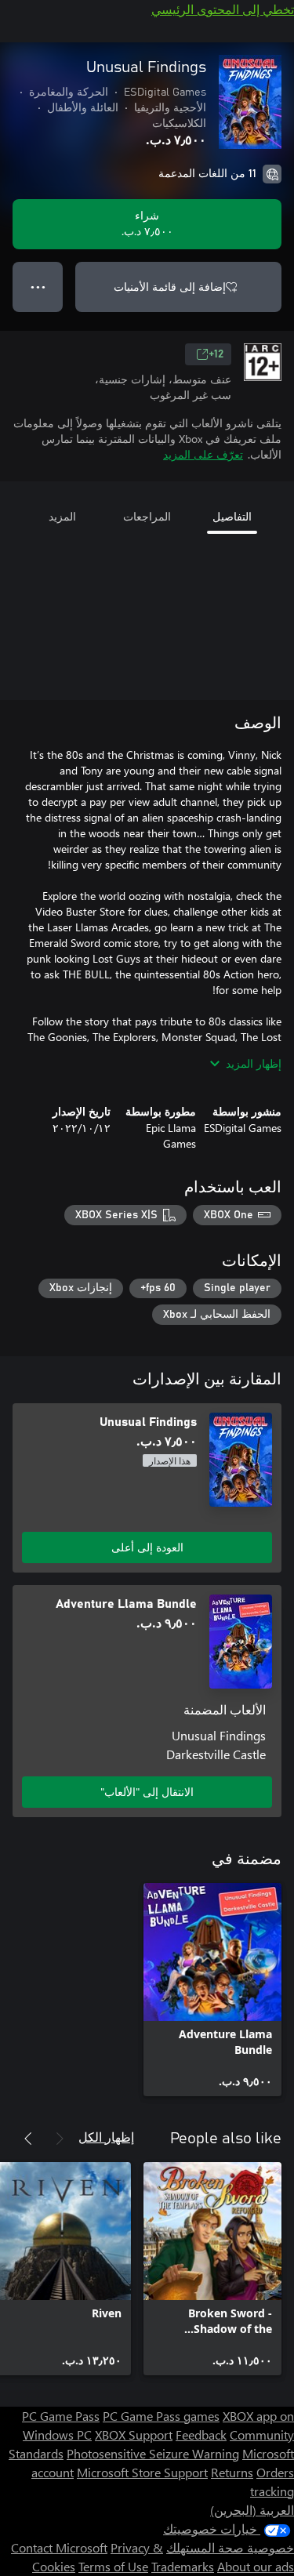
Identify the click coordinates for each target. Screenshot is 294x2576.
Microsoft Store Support (142, 2472)
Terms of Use (113, 2566)
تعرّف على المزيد (203, 454)
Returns (232, 2472)
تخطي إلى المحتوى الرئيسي (223, 9)
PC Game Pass (61, 2416)
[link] (212, 1990)
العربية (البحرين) (252, 2510)
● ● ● (38, 287)
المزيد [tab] (62, 516)
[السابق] (60, 2139)
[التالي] (28, 2139)
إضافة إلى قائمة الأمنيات (170, 287)
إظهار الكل (106, 2137)
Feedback (201, 2435)
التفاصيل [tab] (232, 516)
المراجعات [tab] (147, 516)
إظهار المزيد (254, 1063)
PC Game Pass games (161, 2416)
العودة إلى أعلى (147, 1547)
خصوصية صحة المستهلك (230, 2547)
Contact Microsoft (59, 2547)
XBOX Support (134, 2435)
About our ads (256, 2566)
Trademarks (183, 2566)
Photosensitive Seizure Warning (153, 2453)
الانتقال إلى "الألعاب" (147, 1792)
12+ (216, 354)
